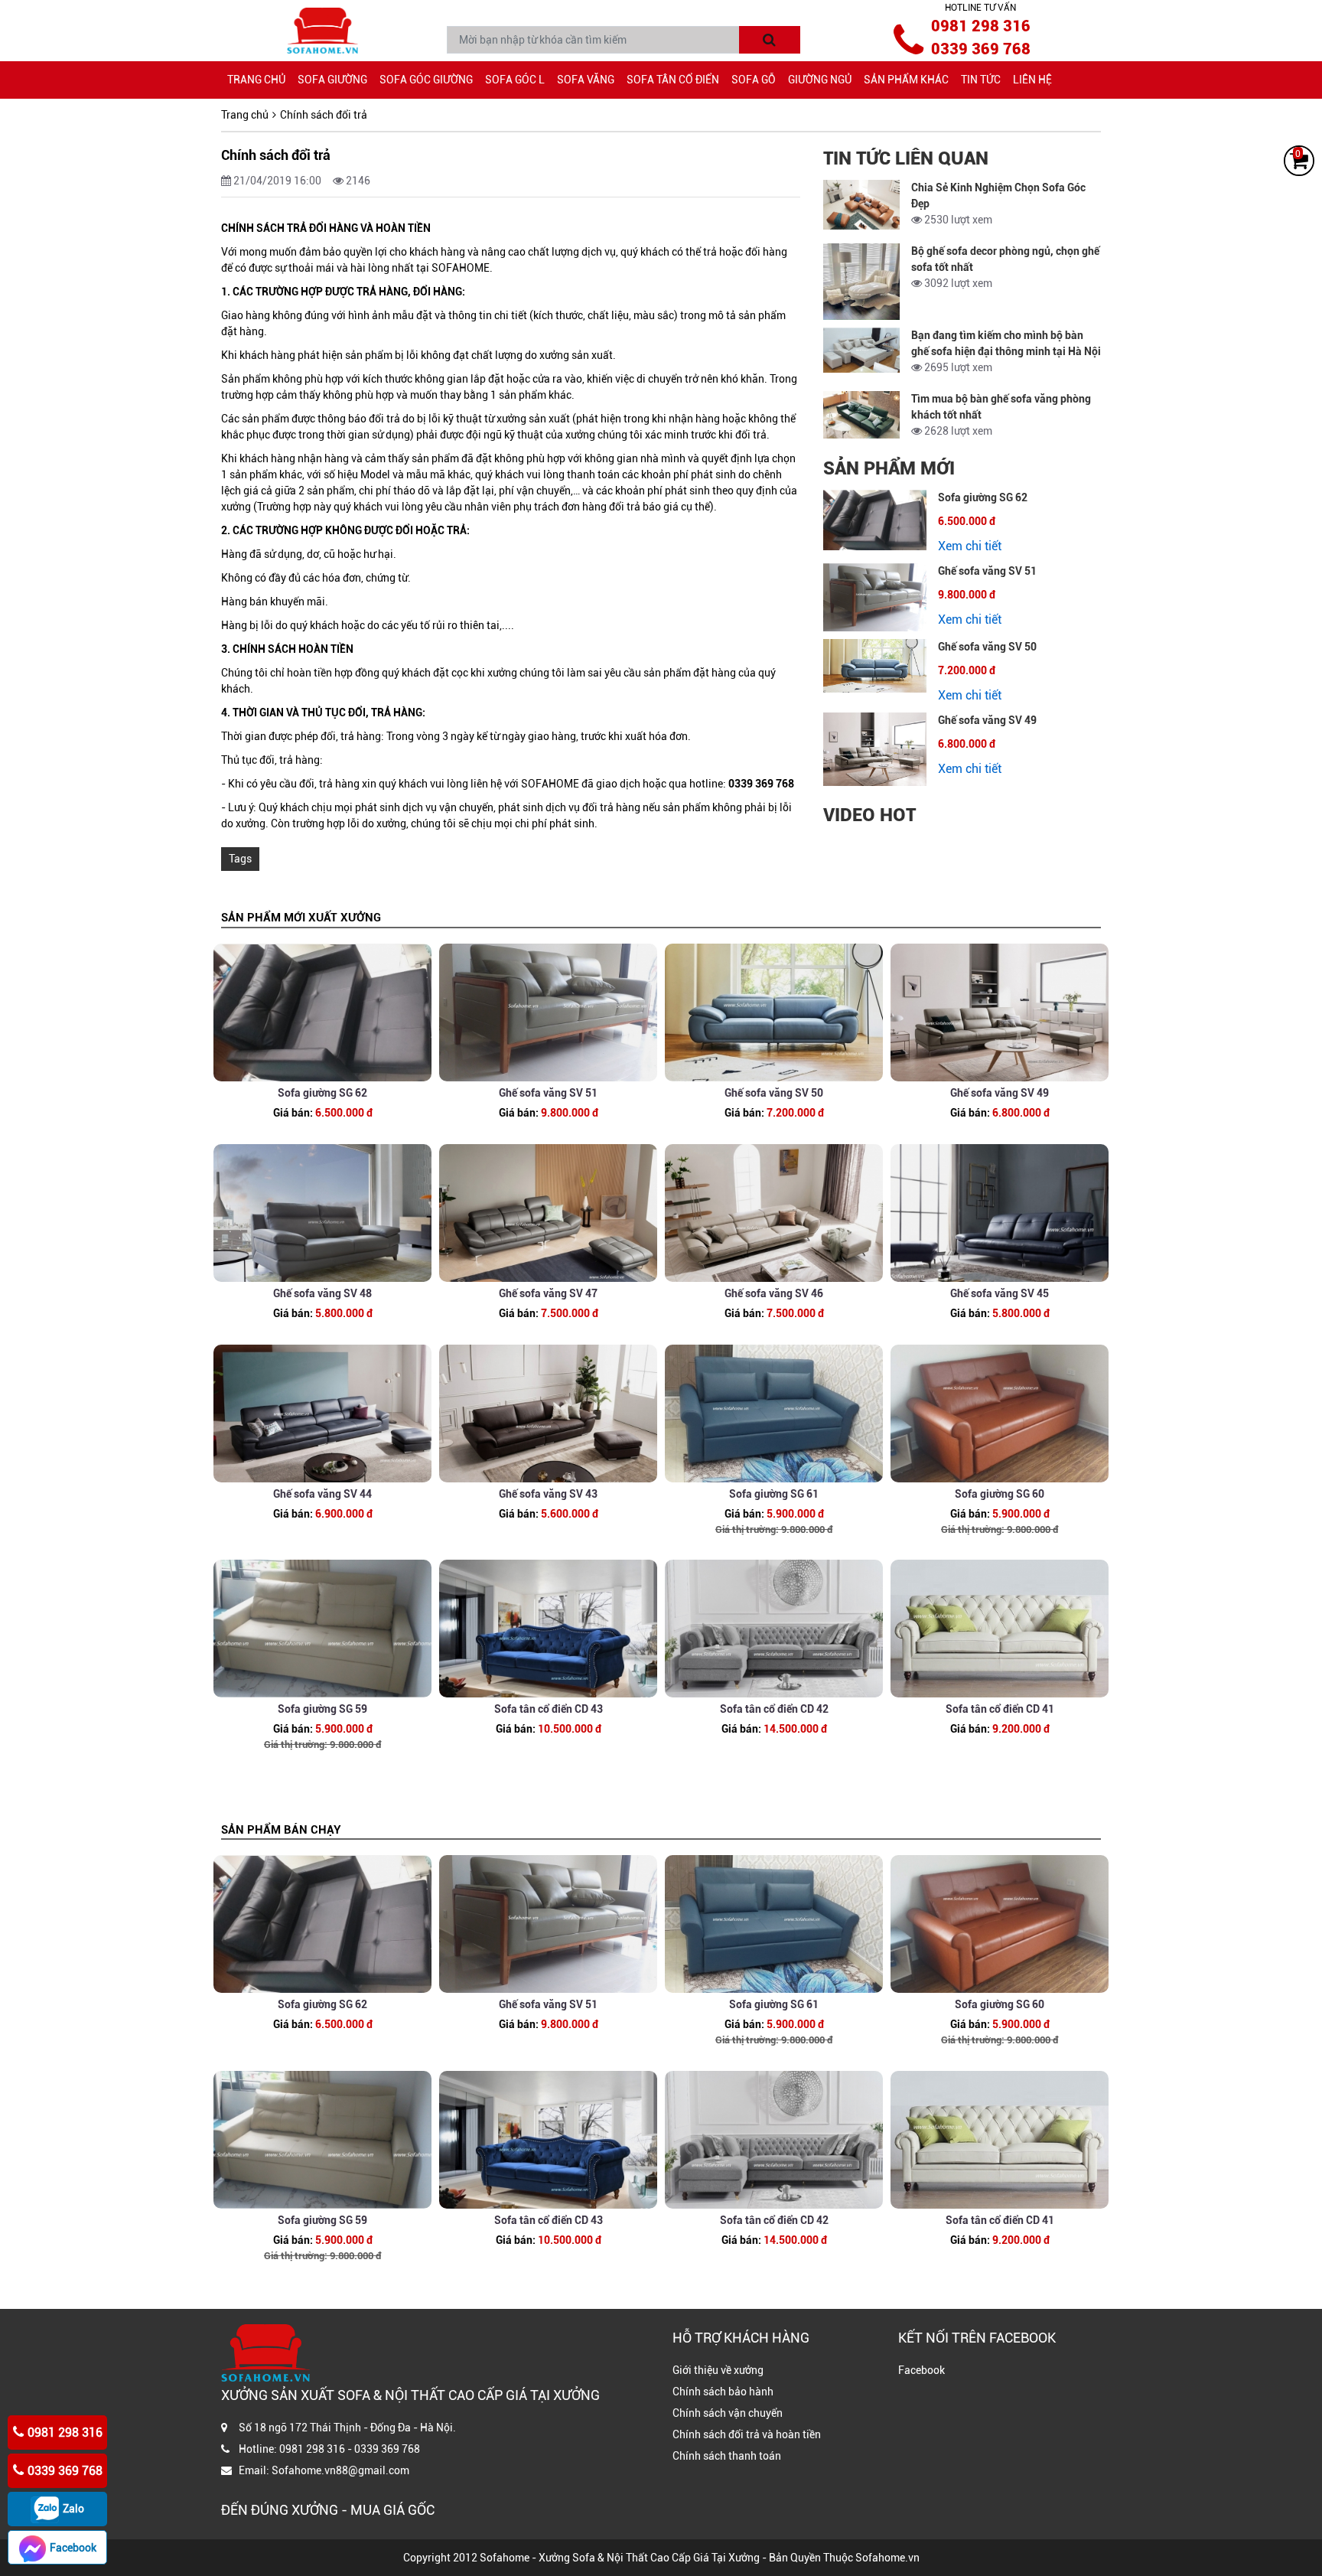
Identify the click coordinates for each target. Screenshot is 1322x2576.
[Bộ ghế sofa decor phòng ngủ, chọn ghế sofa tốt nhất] (861, 282)
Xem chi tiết (970, 546)
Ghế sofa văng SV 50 (987, 647)
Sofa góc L (515, 80)
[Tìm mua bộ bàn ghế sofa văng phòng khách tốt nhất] (861, 415)
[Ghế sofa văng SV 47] (548, 1213)
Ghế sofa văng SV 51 (987, 571)
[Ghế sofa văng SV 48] (322, 1213)
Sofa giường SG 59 (322, 1709)
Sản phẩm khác (906, 80)
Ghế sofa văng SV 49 (987, 720)
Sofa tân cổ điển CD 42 (774, 1709)
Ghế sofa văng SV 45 (1000, 1293)
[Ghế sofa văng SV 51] (875, 597)
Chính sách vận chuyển (728, 2413)
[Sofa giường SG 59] (322, 1629)
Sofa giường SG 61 (774, 1494)
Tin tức (981, 80)
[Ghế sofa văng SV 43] (548, 1414)
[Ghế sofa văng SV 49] (875, 749)
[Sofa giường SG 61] (774, 1414)
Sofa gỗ (754, 80)
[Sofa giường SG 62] (875, 520)
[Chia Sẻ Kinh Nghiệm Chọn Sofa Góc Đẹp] (861, 205)
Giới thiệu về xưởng (718, 2370)
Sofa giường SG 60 (1000, 1494)
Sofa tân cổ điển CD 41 (1000, 1709)
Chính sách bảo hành (723, 2392)
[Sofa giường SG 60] (1000, 1414)
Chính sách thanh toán (727, 2456)
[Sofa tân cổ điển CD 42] (774, 1629)
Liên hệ (1032, 80)
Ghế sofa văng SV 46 (774, 1293)
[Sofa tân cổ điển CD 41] (1000, 1629)
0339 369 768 (981, 49)
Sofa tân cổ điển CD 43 (549, 1709)
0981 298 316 (981, 26)
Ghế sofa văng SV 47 (548, 1293)
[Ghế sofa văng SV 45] (1000, 1213)
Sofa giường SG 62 (983, 497)
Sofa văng (586, 80)
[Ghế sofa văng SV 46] (774, 1213)
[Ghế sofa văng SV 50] (875, 666)
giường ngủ (820, 80)
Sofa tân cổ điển (673, 80)
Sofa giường (332, 80)
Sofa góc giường (426, 80)
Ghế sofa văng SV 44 (322, 1494)
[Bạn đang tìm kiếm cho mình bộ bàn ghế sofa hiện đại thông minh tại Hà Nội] (861, 350)
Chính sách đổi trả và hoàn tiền (747, 2434)
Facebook (921, 2370)
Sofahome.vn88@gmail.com (340, 2470)
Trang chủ (256, 80)
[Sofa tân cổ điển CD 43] (548, 1629)
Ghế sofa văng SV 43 (548, 1494)
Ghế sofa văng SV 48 (322, 1293)
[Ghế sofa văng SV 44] (322, 1414)
